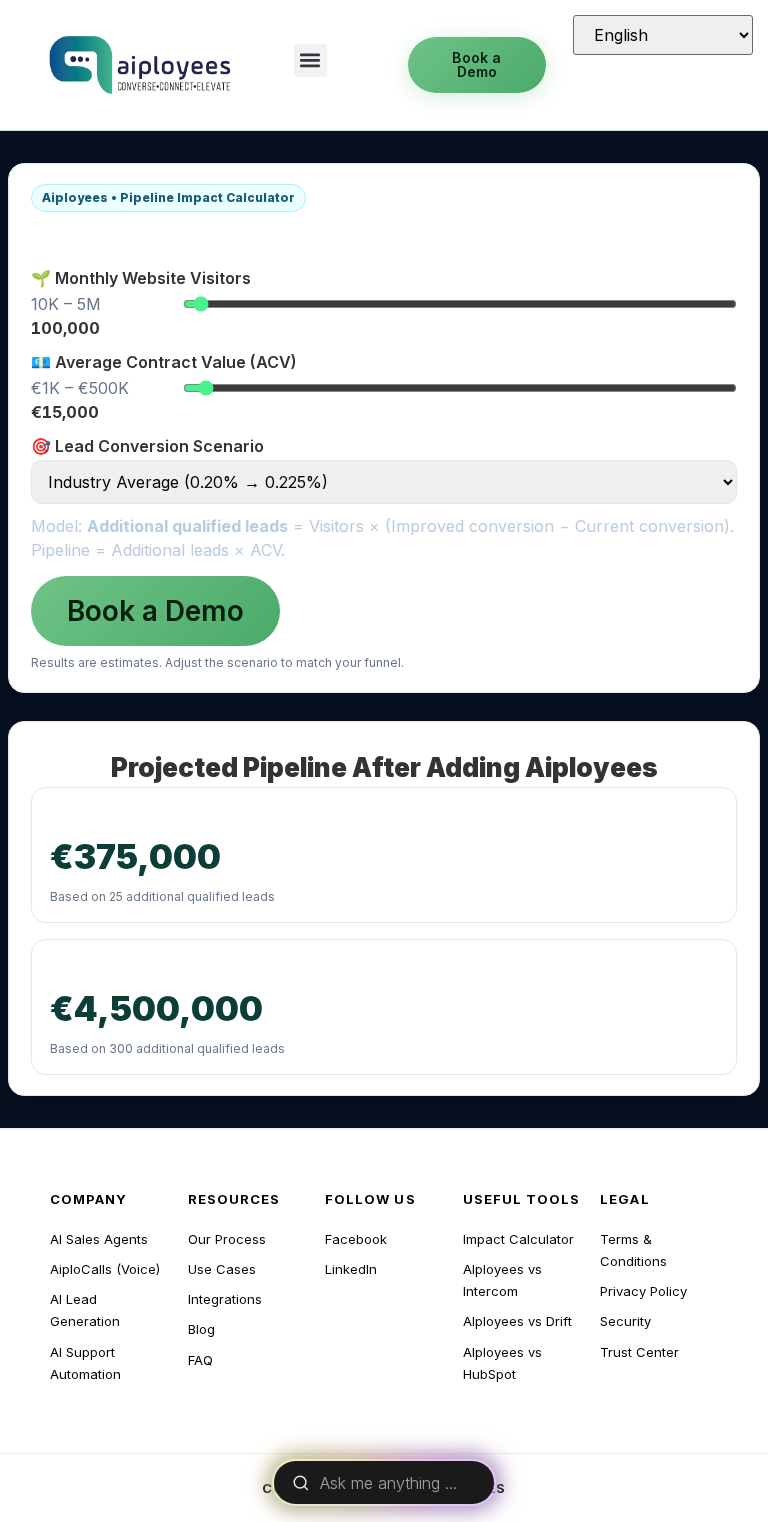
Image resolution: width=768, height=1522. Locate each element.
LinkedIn (351, 1269)
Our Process (227, 1239)
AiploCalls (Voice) (105, 1269)
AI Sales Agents (99, 1239)
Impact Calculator (518, 1239)
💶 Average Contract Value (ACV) (164, 362)
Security (625, 1321)
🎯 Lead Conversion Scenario (147, 446)
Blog (201, 1329)
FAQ (200, 1360)
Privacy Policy (643, 1291)
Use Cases (222, 1269)
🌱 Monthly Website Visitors (141, 278)
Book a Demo (155, 611)
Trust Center (639, 1352)
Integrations (225, 1299)
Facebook (356, 1239)
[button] (310, 60)
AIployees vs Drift (517, 1321)
